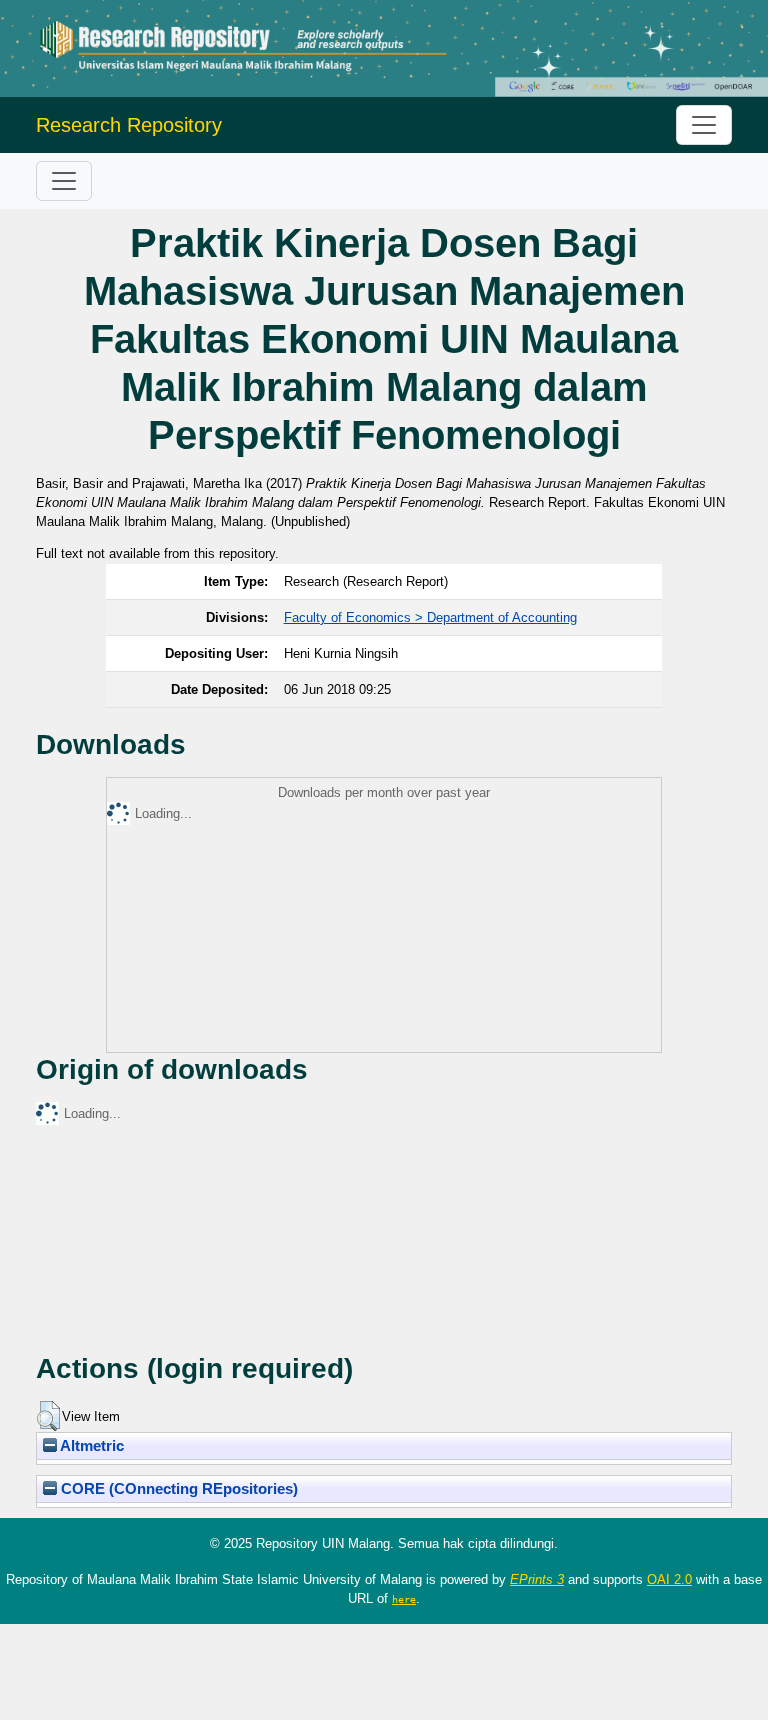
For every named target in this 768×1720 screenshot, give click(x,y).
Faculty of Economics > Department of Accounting (430, 617)
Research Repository (129, 125)
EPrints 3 (537, 1579)
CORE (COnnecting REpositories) (177, 1489)
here (404, 1599)
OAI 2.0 (669, 1579)
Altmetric (90, 1446)
